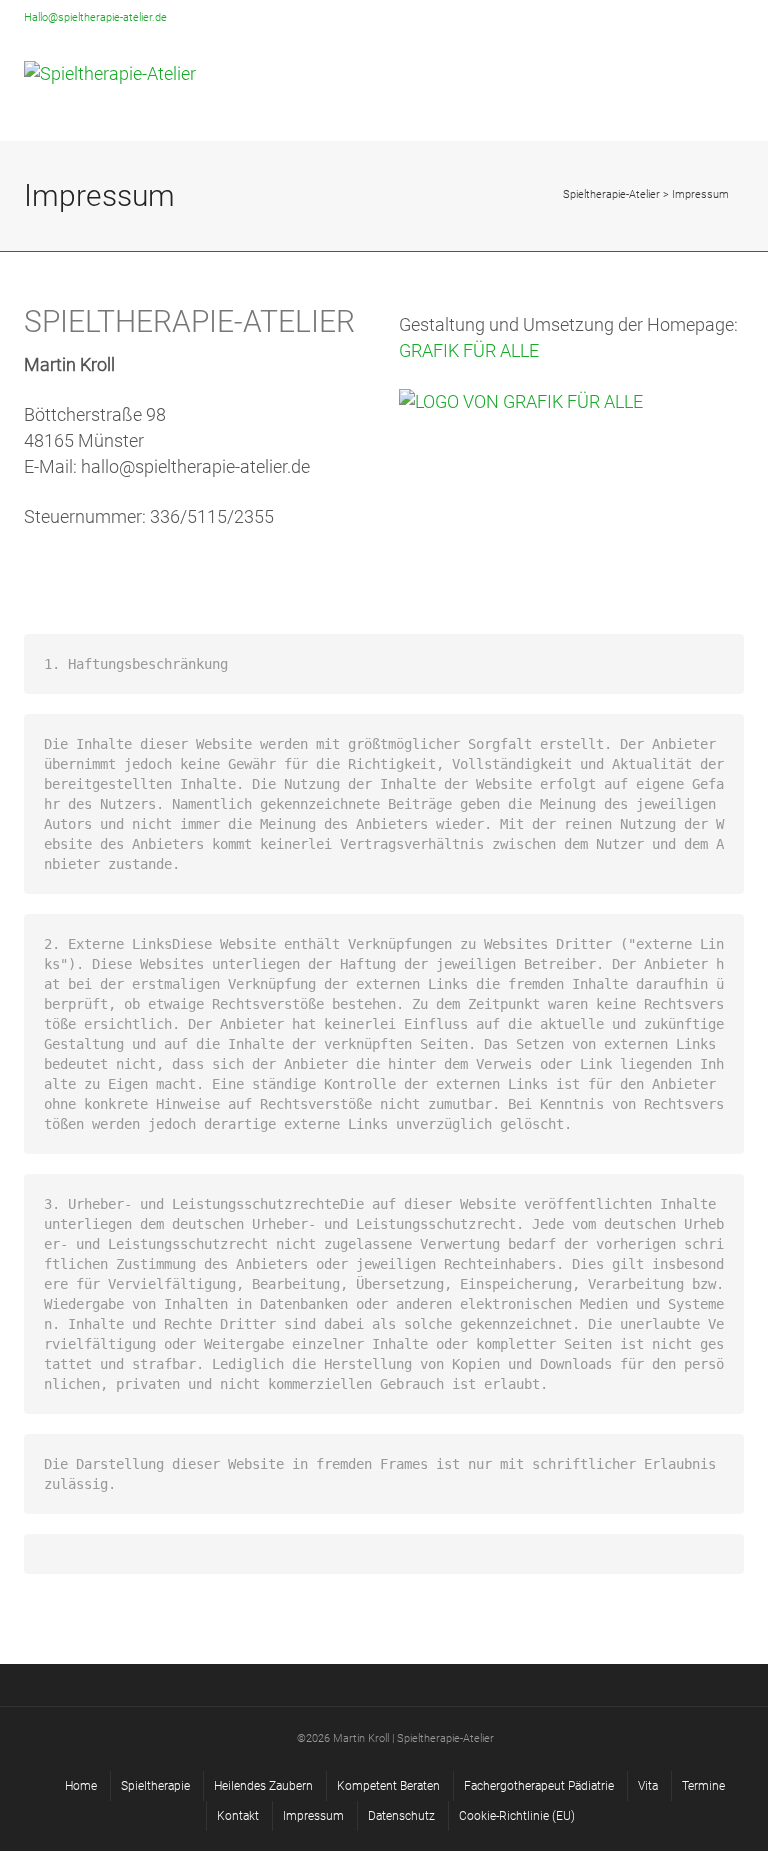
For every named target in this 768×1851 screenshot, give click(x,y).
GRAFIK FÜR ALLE (469, 350)
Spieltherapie (155, 1786)
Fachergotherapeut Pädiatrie (539, 1786)
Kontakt (238, 1816)
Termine (703, 1786)
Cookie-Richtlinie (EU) (517, 1816)
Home (81, 1786)
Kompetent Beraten (388, 1786)
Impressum (313, 1816)
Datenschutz (401, 1816)
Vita (648, 1786)
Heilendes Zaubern (263, 1786)
